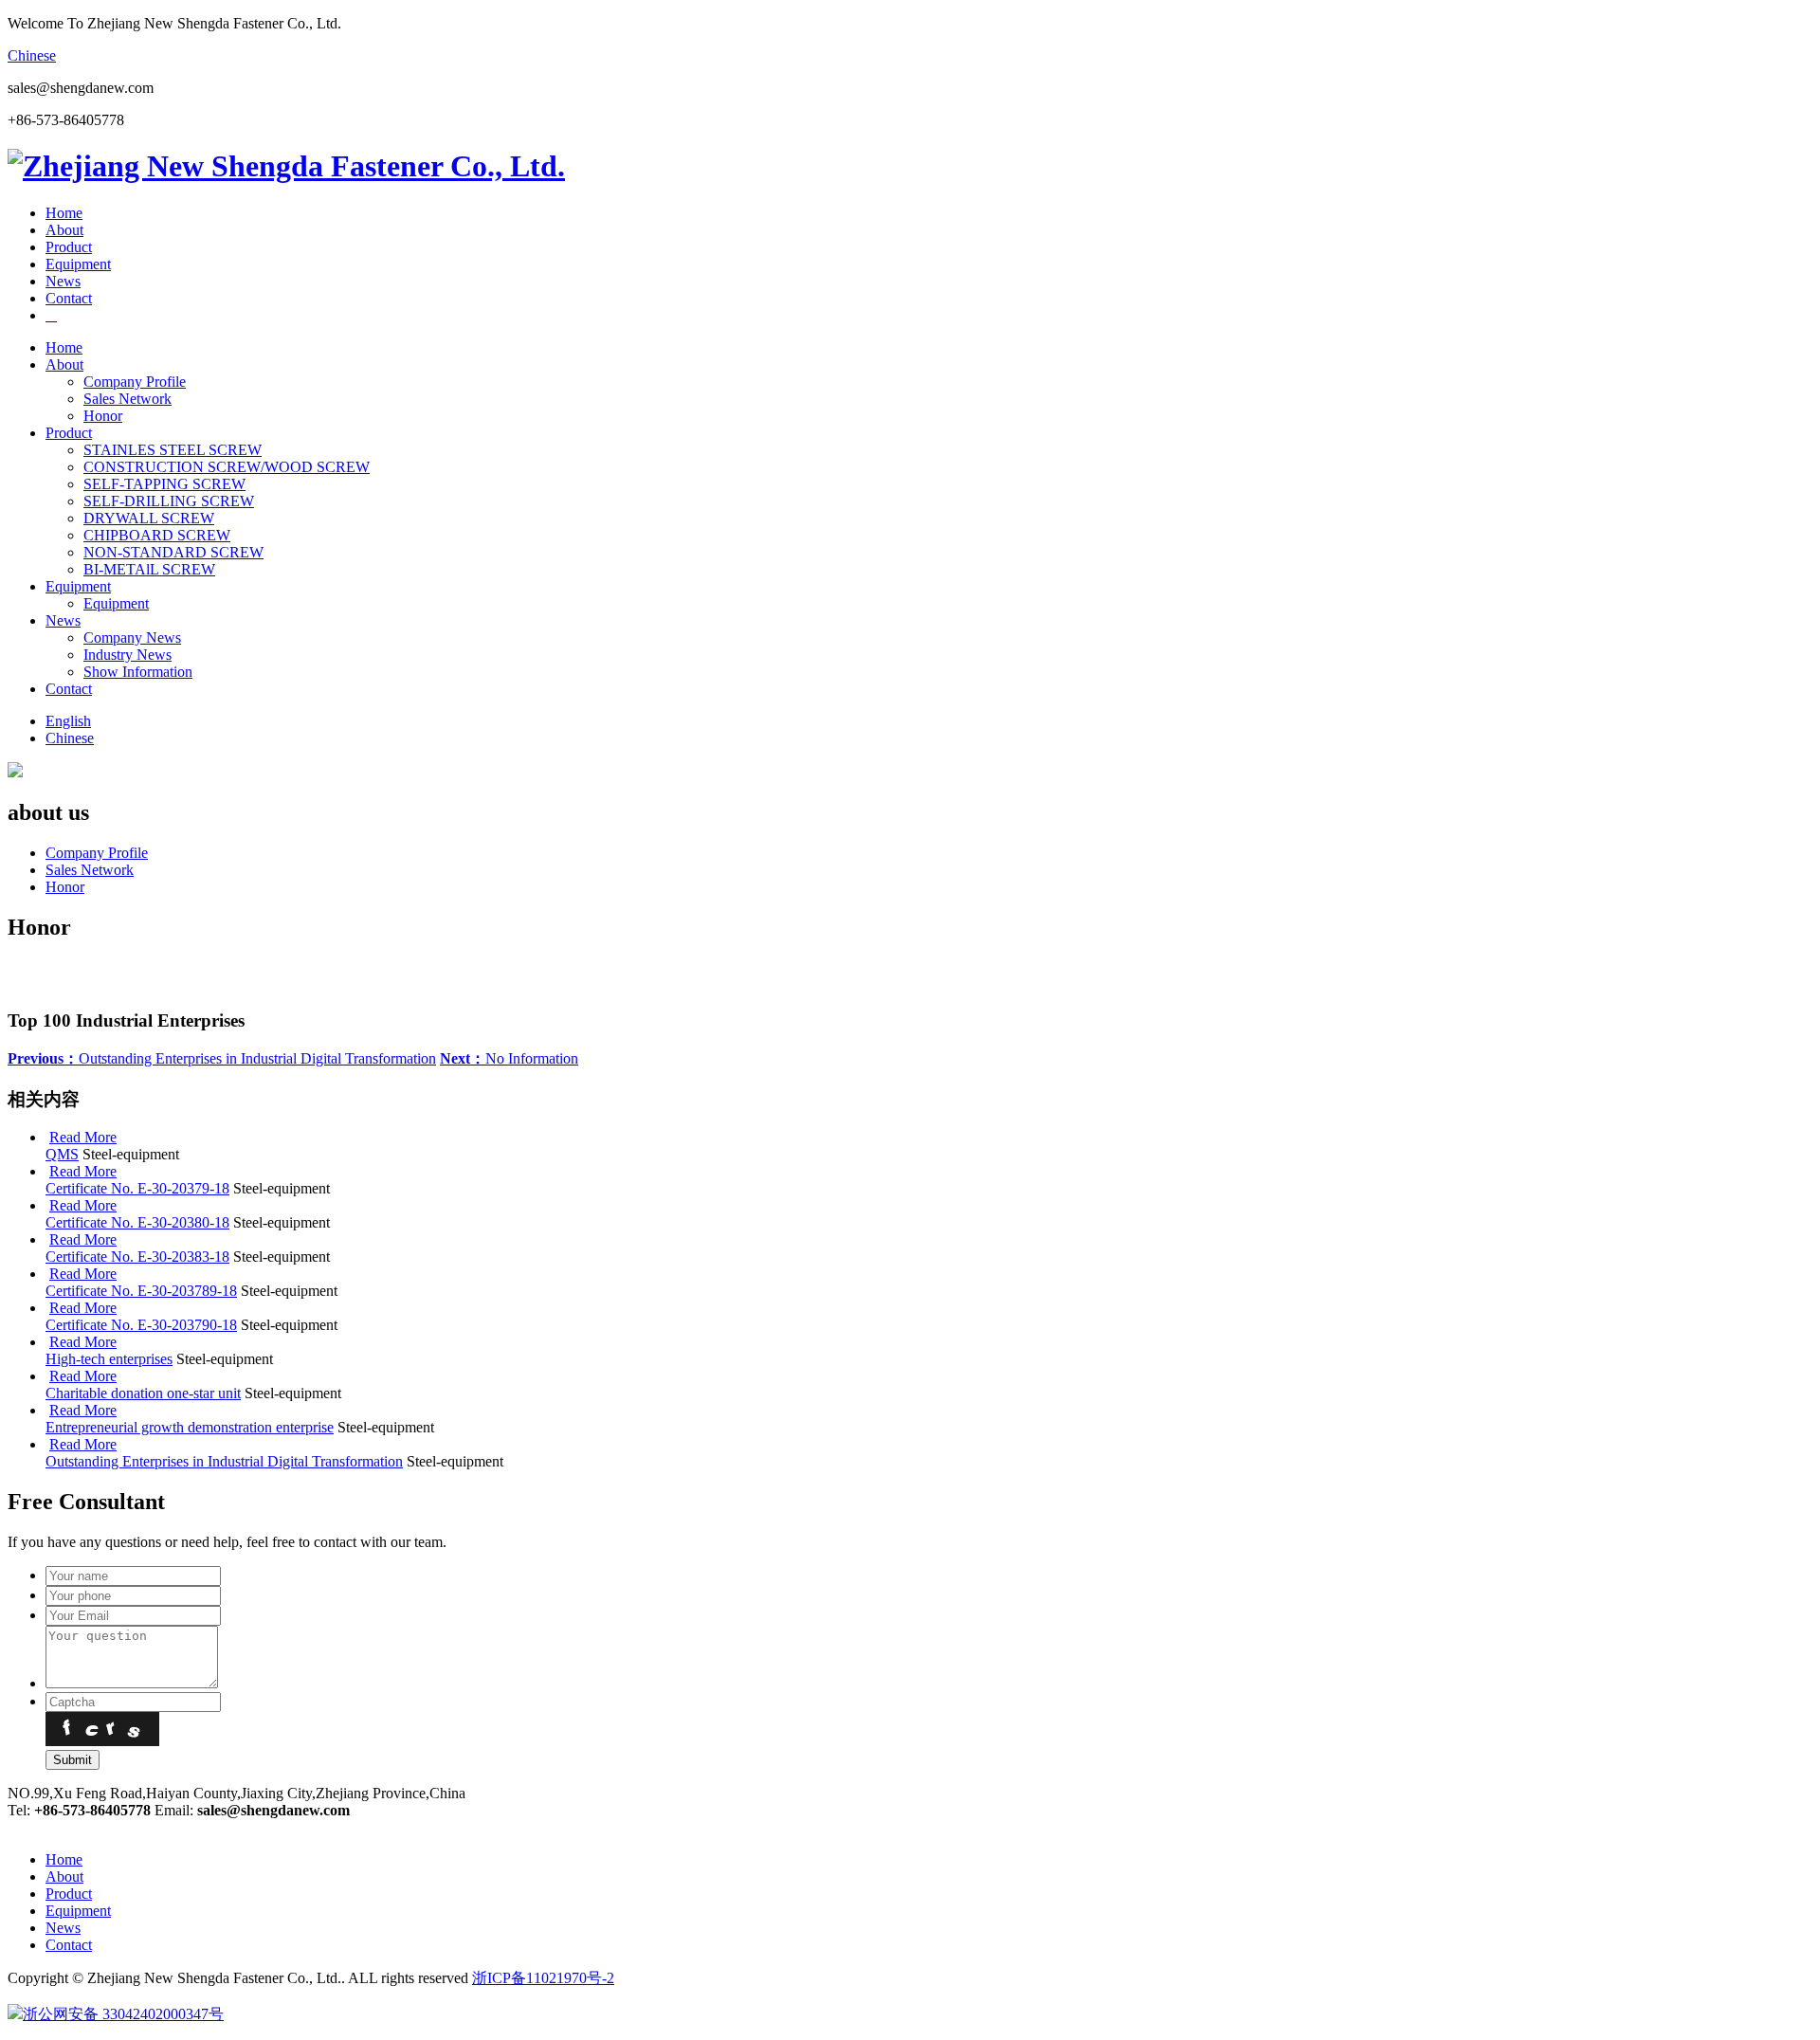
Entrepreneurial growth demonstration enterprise (190, 1427)
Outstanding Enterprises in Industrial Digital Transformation (222, 1058)
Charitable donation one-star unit (143, 1393)
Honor (103, 416)
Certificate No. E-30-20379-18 (137, 1188)
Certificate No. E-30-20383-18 (137, 1257)
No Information (509, 1058)
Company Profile (135, 382)
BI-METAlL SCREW (149, 569)
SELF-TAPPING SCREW (164, 484)
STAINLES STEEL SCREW (173, 450)
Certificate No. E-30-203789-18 (141, 1291)
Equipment (78, 264)
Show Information (138, 672)
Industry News (127, 655)
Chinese (32, 55)
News (63, 281)
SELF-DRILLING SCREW (169, 501)
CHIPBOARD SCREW (157, 535)
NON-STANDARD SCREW (173, 552)
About (64, 230)
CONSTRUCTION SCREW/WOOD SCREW (227, 467)
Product (69, 247)
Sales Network (127, 399)
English (68, 721)
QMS (62, 1154)
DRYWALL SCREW (149, 518)
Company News (132, 637)
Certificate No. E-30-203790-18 (141, 1325)
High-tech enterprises (109, 1359)
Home (64, 213)
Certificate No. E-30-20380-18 (137, 1222)
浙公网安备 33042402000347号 (123, 2014)
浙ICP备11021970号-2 (543, 1978)
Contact (69, 298)
